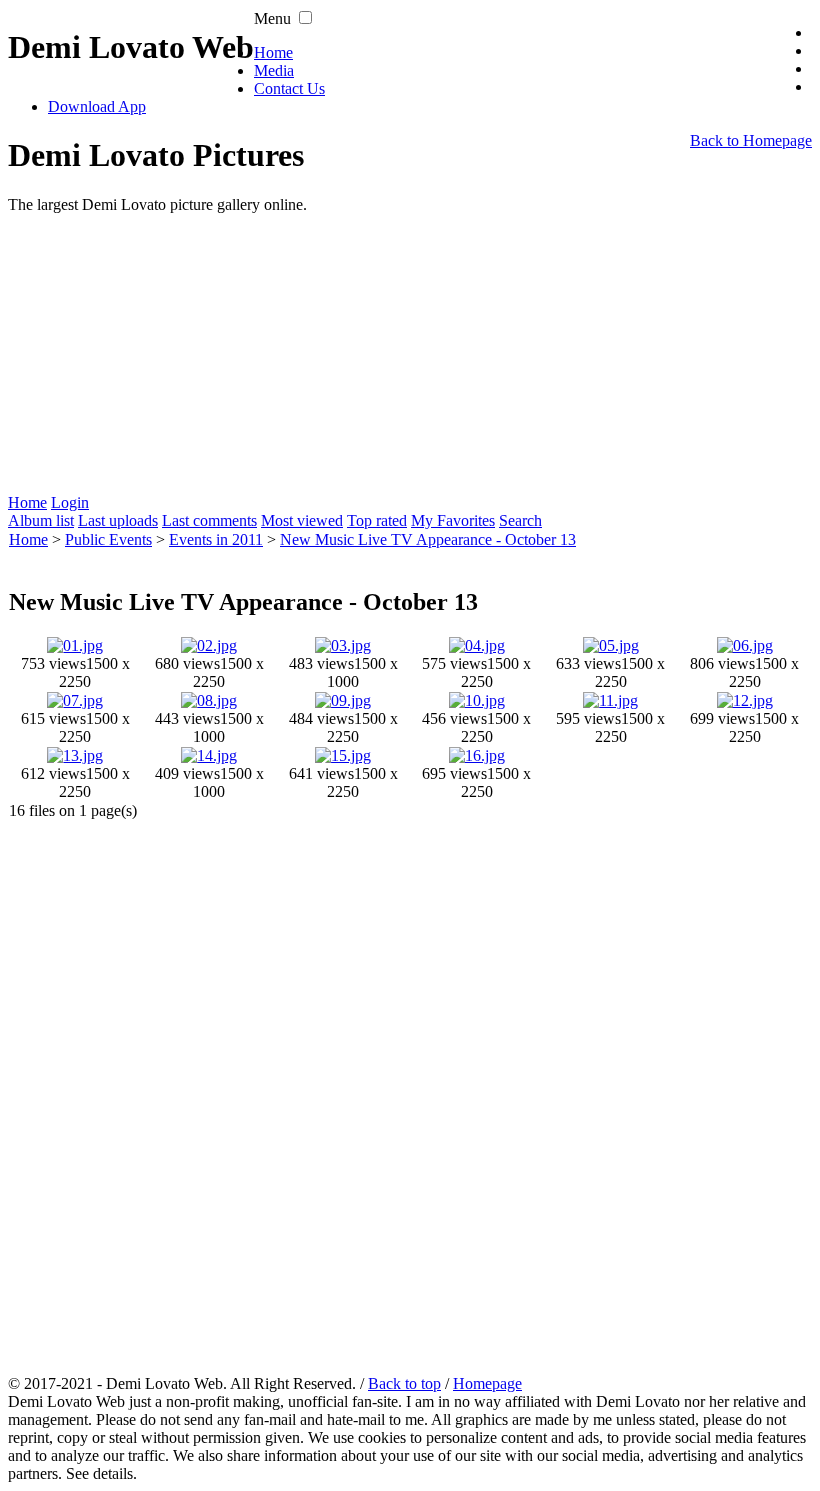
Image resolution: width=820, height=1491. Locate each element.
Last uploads (118, 520)
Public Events (108, 539)
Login (70, 502)
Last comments (209, 520)
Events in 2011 (216, 539)
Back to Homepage (751, 140)
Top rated (377, 520)
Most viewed (302, 520)
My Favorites (453, 520)
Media (274, 70)
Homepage (487, 1383)
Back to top (404, 1383)
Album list (41, 520)
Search (520, 520)
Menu (272, 18)
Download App (97, 106)
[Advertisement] (410, 354)
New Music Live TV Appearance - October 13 (428, 539)
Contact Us (289, 88)
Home (273, 52)
